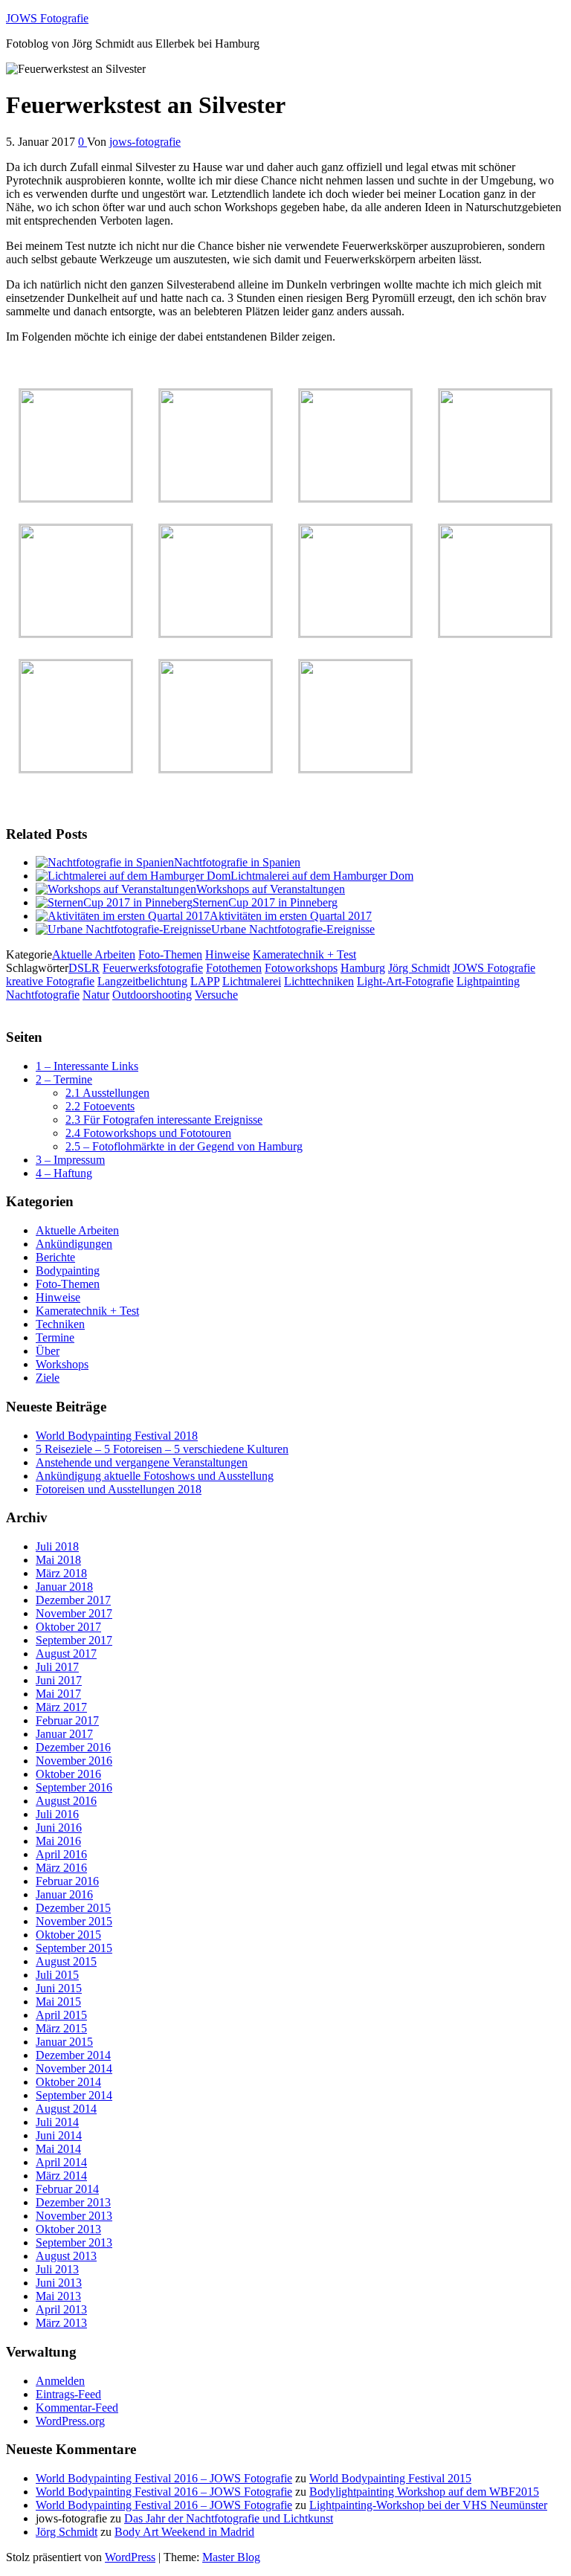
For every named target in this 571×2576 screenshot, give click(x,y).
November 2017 (74, 1613)
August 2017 (66, 1654)
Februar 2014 (67, 2189)
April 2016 (61, 1854)
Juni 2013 (59, 2283)
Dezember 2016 (73, 1747)
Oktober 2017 (68, 1627)
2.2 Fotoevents (100, 1106)
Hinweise (228, 954)
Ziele (48, 1378)
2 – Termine (64, 1079)
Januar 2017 (64, 1734)
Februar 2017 (67, 1720)
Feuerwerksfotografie (153, 968)
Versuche (216, 995)
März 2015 (61, 2028)
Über (48, 1351)
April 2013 (61, 2309)
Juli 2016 (57, 1814)
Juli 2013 (57, 2269)
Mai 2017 (58, 1694)
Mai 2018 (58, 1560)
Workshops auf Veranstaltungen (271, 889)
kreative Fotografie (50, 981)
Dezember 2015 (73, 1908)
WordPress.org (70, 2421)
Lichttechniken (319, 981)
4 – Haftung (64, 1173)
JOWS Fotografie (47, 18)
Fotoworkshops (301, 968)
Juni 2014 (59, 2135)
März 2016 (61, 1868)
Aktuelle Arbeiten (94, 954)
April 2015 (61, 2015)
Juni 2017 (59, 1680)
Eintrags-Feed (68, 2394)
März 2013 (61, 2323)
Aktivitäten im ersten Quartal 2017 (291, 916)
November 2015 (74, 1921)
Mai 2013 (58, 2296)
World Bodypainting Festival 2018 (117, 1436)
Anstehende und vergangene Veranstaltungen (142, 1462)
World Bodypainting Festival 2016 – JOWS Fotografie (164, 2478)
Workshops (62, 1364)
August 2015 (66, 1961)
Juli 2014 (57, 2122)
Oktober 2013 (68, 2229)
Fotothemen (234, 968)
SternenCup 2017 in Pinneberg (265, 902)
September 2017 (74, 1640)
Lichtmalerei (252, 981)
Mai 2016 (58, 1841)
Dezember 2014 (73, 2055)
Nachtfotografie (43, 995)
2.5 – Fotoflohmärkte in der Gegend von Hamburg (184, 1146)
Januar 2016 (64, 1894)
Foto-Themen (170, 954)
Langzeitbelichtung (142, 981)
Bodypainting (68, 1271)
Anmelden (60, 2381)
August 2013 (66, 2256)
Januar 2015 (64, 2042)
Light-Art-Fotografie (405, 981)
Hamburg (363, 968)
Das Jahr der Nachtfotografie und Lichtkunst (229, 2518)
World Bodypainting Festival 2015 (390, 2478)
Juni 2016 (59, 1828)
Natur (96, 995)
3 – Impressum (70, 1160)
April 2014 (61, 2162)
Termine (55, 1337)
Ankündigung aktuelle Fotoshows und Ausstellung (155, 1476)
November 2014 (74, 2068)
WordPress (130, 2557)
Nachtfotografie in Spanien (237, 862)
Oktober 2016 (68, 1774)
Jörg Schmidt (419, 968)
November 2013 (74, 2216)
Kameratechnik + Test (304, 954)
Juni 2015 (59, 1988)
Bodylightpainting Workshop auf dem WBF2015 (424, 2492)
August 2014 (66, 2109)
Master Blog (231, 2557)
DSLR (84, 968)
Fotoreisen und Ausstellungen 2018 (119, 1489)
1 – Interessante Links (87, 1066)
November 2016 (74, 1761)
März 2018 (61, 1573)
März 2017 (61, 1707)
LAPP (205, 981)
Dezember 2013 (73, 2202)
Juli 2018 (57, 1546)
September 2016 (74, 1787)
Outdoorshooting (152, 995)
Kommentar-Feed (77, 2408)
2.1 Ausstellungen (107, 1093)
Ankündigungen (74, 1244)
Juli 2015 (57, 1975)
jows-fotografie (145, 142)
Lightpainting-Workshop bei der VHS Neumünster (428, 2505)
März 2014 (61, 2176)
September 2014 (74, 2095)
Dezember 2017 (73, 1600)
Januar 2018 (64, 1587)
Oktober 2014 (68, 2082)
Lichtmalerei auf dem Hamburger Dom (322, 876)
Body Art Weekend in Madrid (184, 2532)
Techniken (60, 1324)
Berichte (55, 1257)
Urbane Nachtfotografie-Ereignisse (293, 929)
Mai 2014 (58, 2149)
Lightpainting (488, 981)
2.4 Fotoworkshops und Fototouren (148, 1133)
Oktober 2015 (68, 1935)
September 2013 (74, 2242)
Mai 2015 (58, 2002)
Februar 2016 (67, 1881)
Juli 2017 (57, 1667)
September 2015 (74, 1948)
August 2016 (66, 1801)
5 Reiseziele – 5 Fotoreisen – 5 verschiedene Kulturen (162, 1449)
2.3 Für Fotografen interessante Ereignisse (164, 1120)
